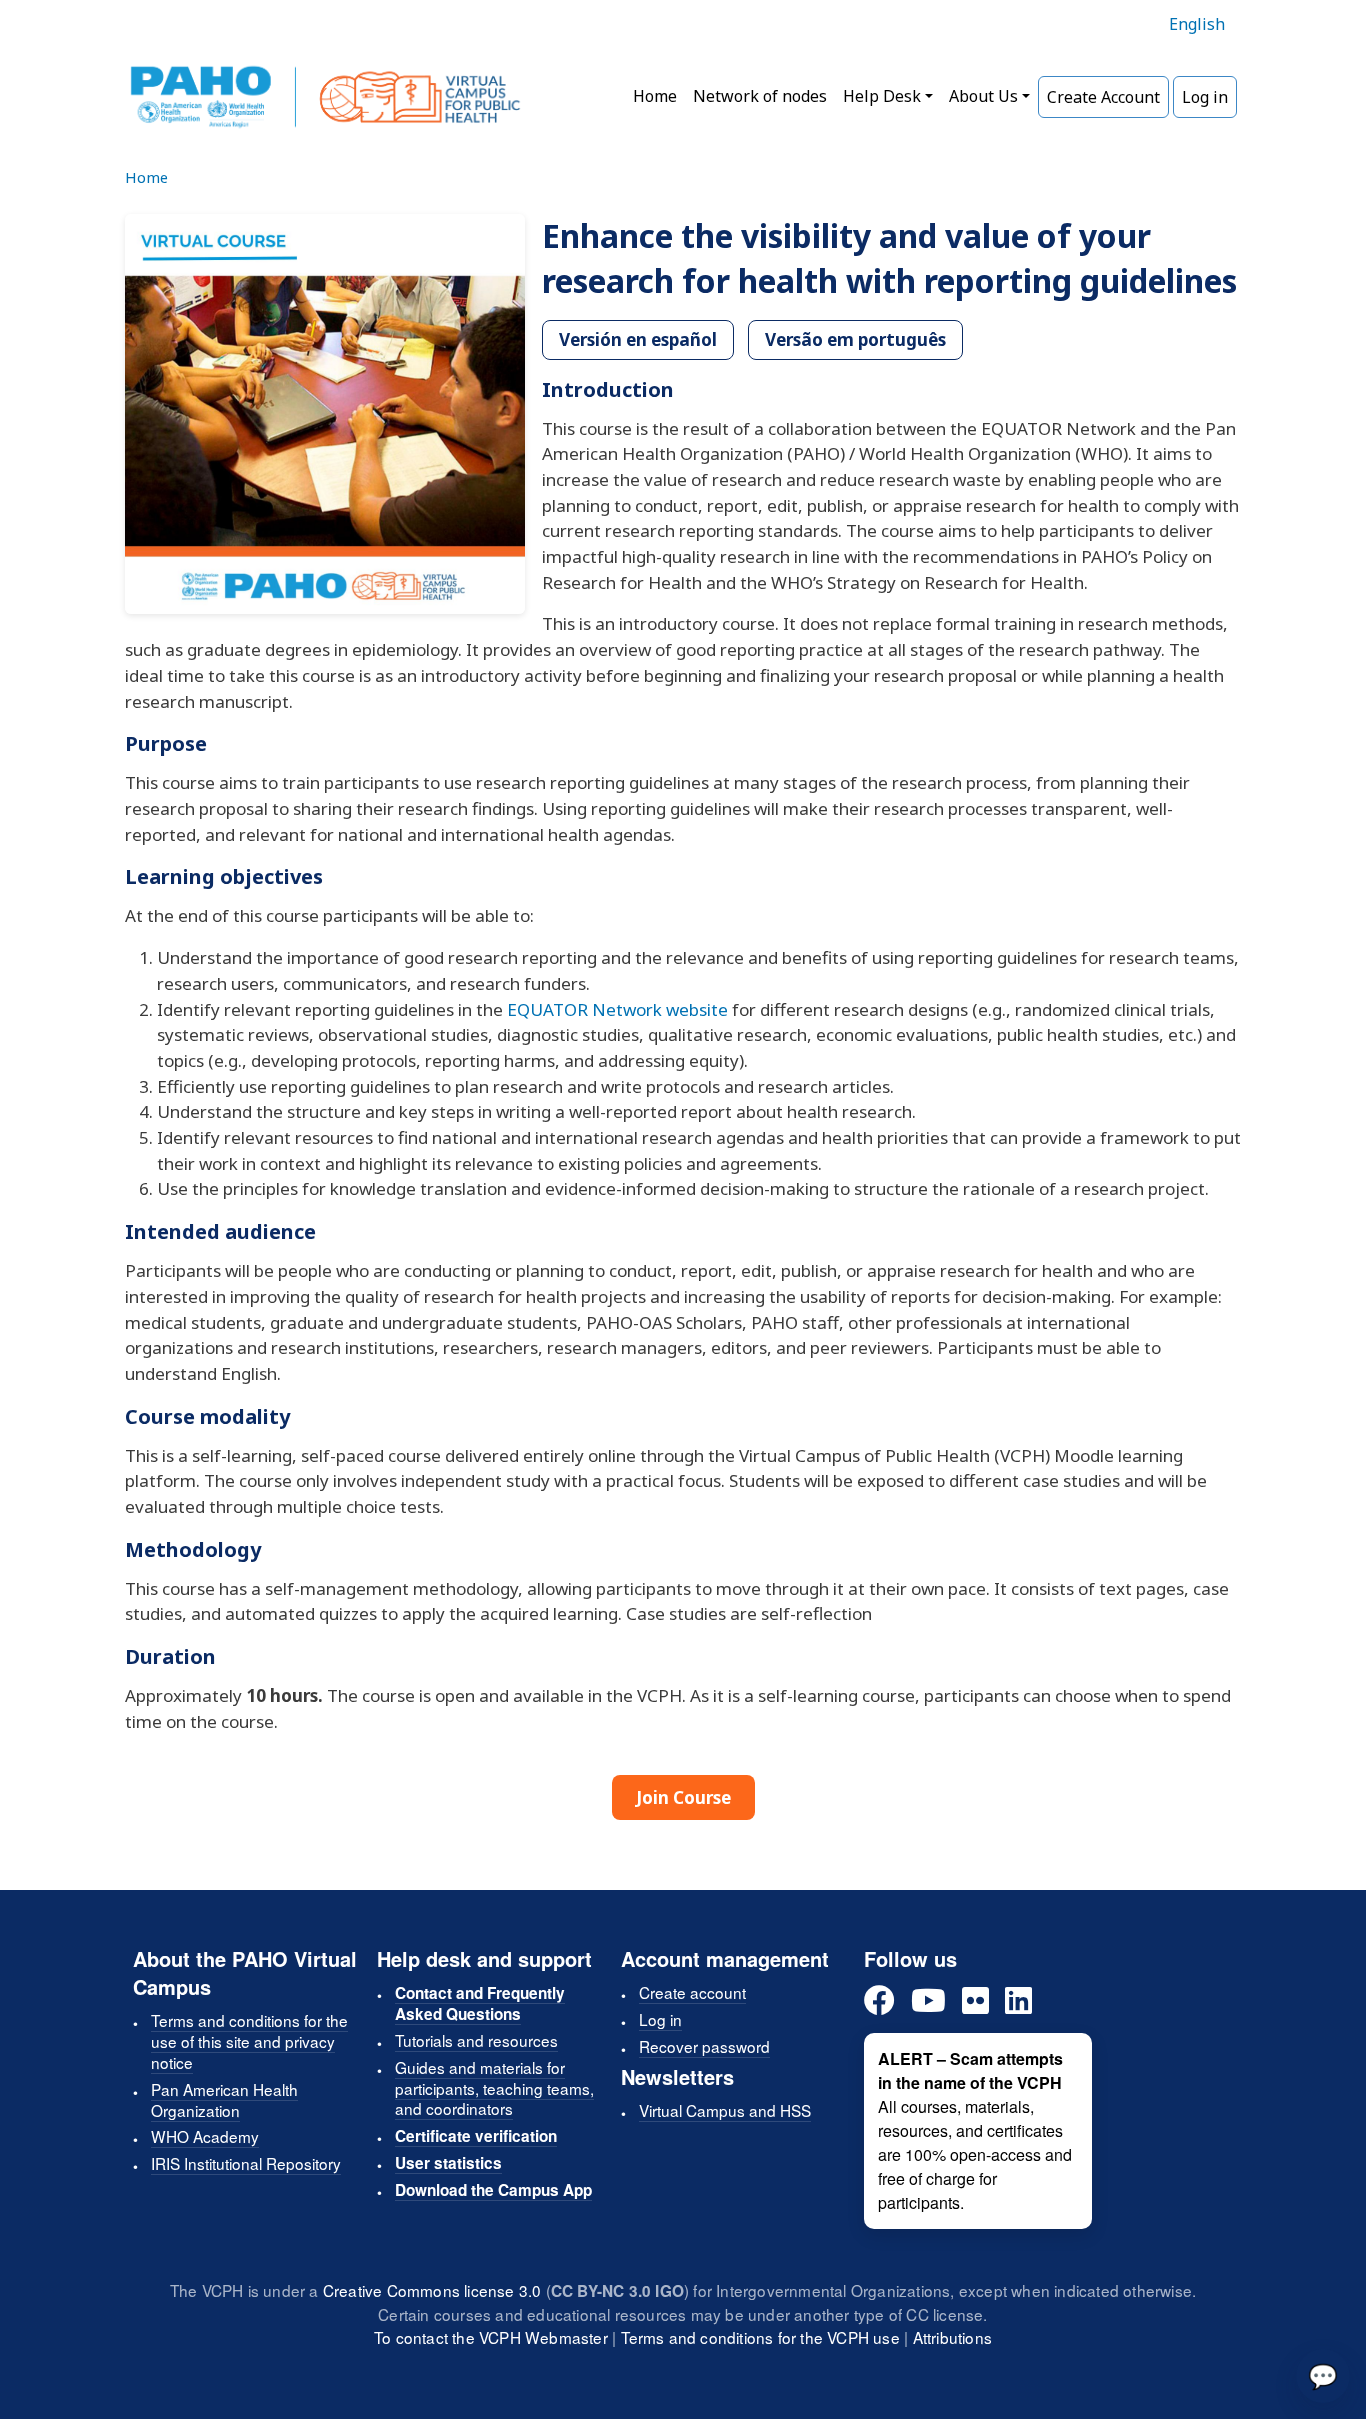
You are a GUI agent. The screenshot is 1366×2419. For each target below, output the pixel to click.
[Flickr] (975, 2001)
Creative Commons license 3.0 (432, 2290)
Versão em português (855, 339)
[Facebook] (879, 2001)
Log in (1205, 97)
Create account (692, 1992)
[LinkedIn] (1018, 2001)
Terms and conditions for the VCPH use (760, 2337)
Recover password (704, 2046)
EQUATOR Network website (617, 1009)
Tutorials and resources (476, 2040)
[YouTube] (928, 2001)
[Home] (325, 97)
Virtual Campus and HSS (725, 2110)
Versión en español (638, 339)
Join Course (683, 1797)
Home (655, 96)
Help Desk (882, 96)
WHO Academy (205, 2136)
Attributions (952, 2337)
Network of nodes (760, 96)
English (1197, 24)
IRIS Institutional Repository (246, 2163)
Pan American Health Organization (224, 2099)
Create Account (1103, 97)
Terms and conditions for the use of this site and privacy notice (249, 2041)
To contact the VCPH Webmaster (491, 2337)
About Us (983, 96)
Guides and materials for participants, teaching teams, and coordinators (494, 2088)
